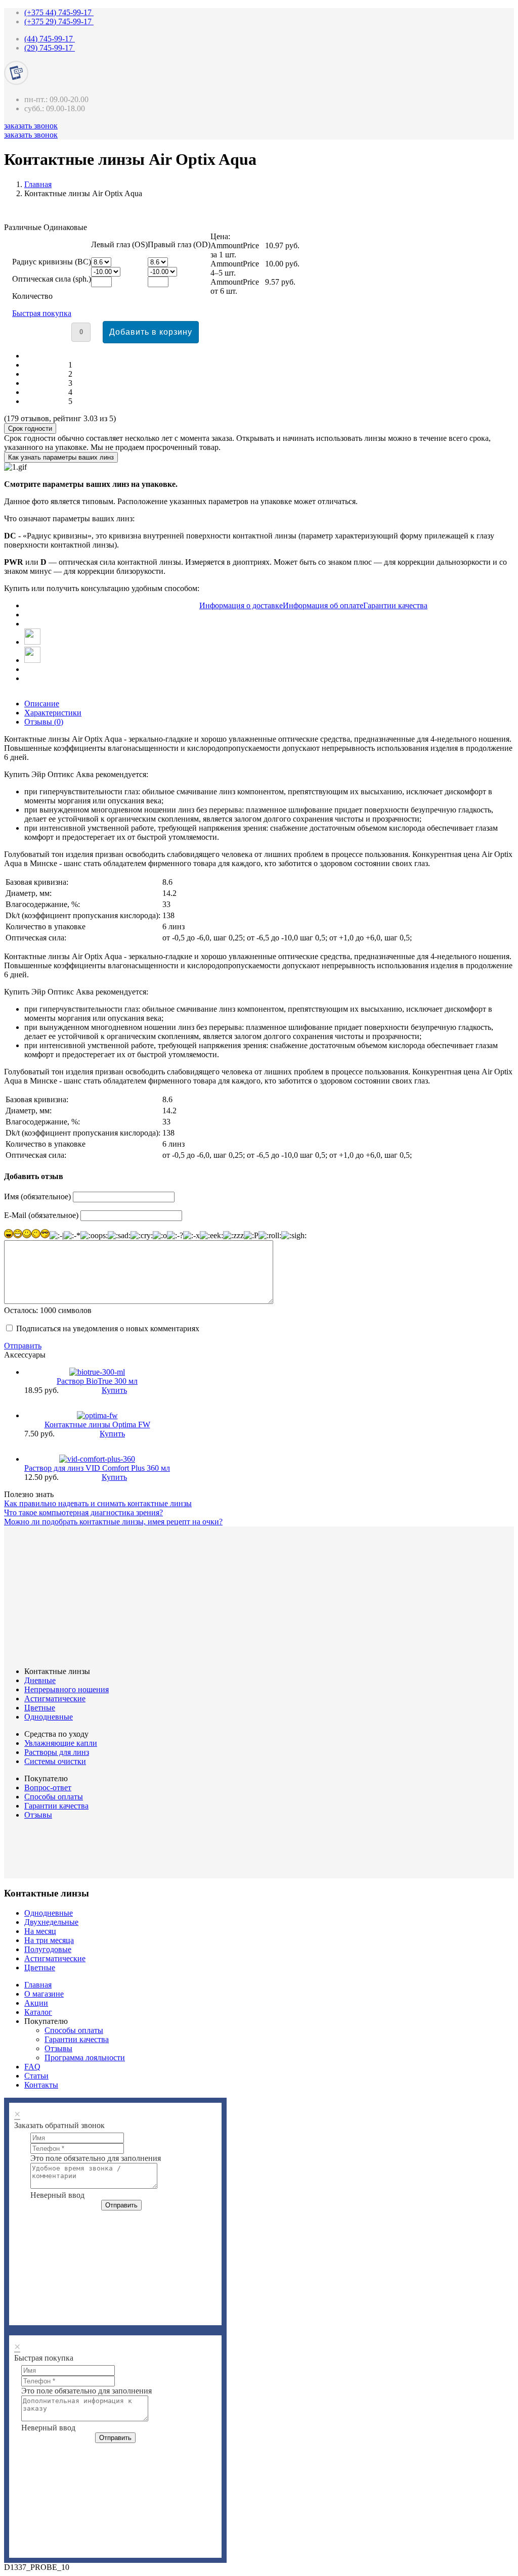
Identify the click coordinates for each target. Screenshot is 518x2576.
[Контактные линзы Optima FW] (97, 1415)
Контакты (41, 2085)
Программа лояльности (85, 2058)
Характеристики (53, 713)
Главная (38, 184)
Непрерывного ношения (67, 1689)
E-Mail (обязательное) (41, 1215)
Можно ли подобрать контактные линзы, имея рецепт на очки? (113, 1522)
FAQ (32, 2067)
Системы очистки (55, 1761)
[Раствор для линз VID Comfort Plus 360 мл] (97, 1459)
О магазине (44, 1994)
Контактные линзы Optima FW (97, 1425)
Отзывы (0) (44, 722)
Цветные (40, 1708)
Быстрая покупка (42, 313)
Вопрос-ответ (48, 1788)
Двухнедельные (51, 1922)
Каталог (38, 2012)
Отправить (23, 1346)
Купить (114, 1390)
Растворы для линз (57, 1752)
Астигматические (55, 1699)
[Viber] (32, 660)
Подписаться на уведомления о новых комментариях (108, 1328)
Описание (42, 704)
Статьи (36, 2076)
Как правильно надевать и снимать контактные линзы (98, 1503)
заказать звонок (31, 126)
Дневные (40, 1680)
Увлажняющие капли (61, 1743)
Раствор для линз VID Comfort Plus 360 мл (97, 1468)
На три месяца (49, 1940)
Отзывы (38, 1815)
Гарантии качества (56, 1806)
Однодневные (49, 1717)
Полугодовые (48, 1949)
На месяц (40, 1931)
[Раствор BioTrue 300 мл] (97, 1372)
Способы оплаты (54, 1797)
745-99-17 (59, 12)
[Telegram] (32, 642)
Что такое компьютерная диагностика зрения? (83, 1512)
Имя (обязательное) (37, 1196)
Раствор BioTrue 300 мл (97, 1381)
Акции (36, 2003)
